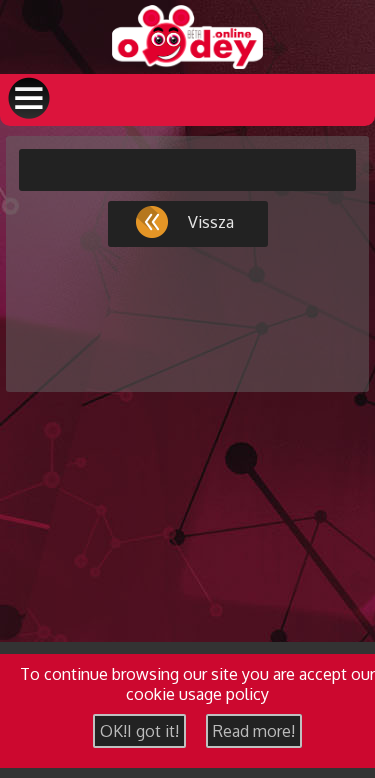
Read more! (254, 731)
